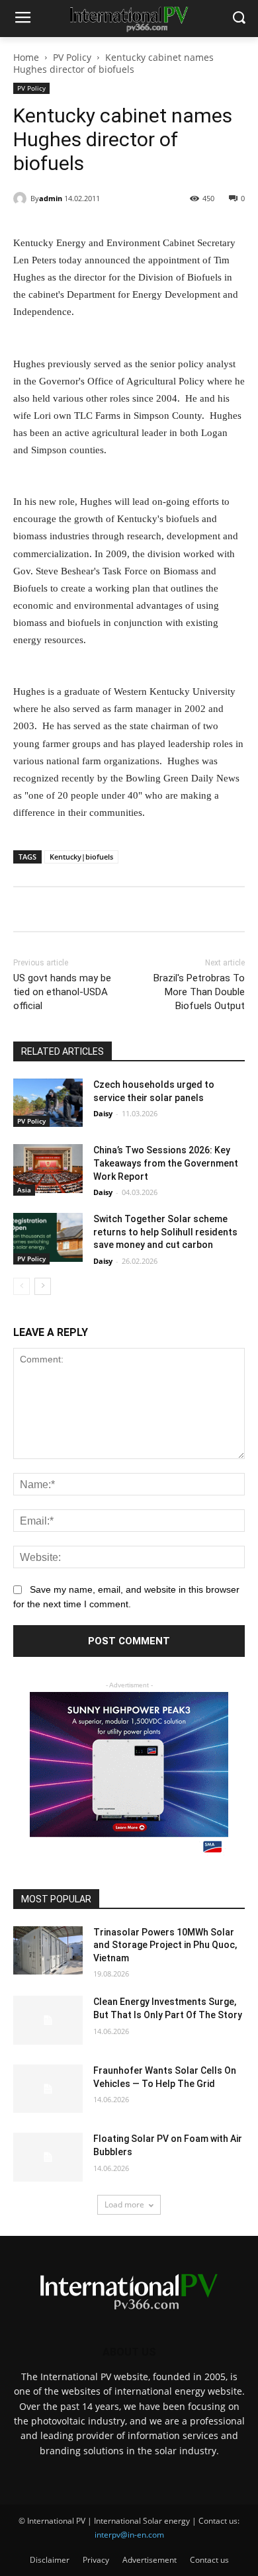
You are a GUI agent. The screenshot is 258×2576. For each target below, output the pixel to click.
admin (51, 198)
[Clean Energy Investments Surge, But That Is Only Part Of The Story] (48, 2020)
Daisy (103, 1113)
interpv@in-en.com (129, 2535)
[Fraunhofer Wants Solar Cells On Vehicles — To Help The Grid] (48, 2089)
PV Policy (72, 57)
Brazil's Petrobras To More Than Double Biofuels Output (199, 992)
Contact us (209, 2560)
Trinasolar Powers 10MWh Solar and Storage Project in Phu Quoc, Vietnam (165, 1945)
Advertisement (150, 2560)
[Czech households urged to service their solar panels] (48, 1103)
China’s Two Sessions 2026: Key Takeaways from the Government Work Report (166, 1163)
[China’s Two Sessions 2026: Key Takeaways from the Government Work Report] (48, 1169)
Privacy (96, 2560)
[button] (238, 19)
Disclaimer (50, 2560)
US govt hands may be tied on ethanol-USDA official (62, 992)
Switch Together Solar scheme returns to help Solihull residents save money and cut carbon (165, 1232)
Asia (24, 1190)
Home (26, 57)
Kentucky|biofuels (81, 857)
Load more (124, 2204)
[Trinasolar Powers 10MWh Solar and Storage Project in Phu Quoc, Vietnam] (48, 1951)
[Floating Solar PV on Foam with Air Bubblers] (48, 2157)
